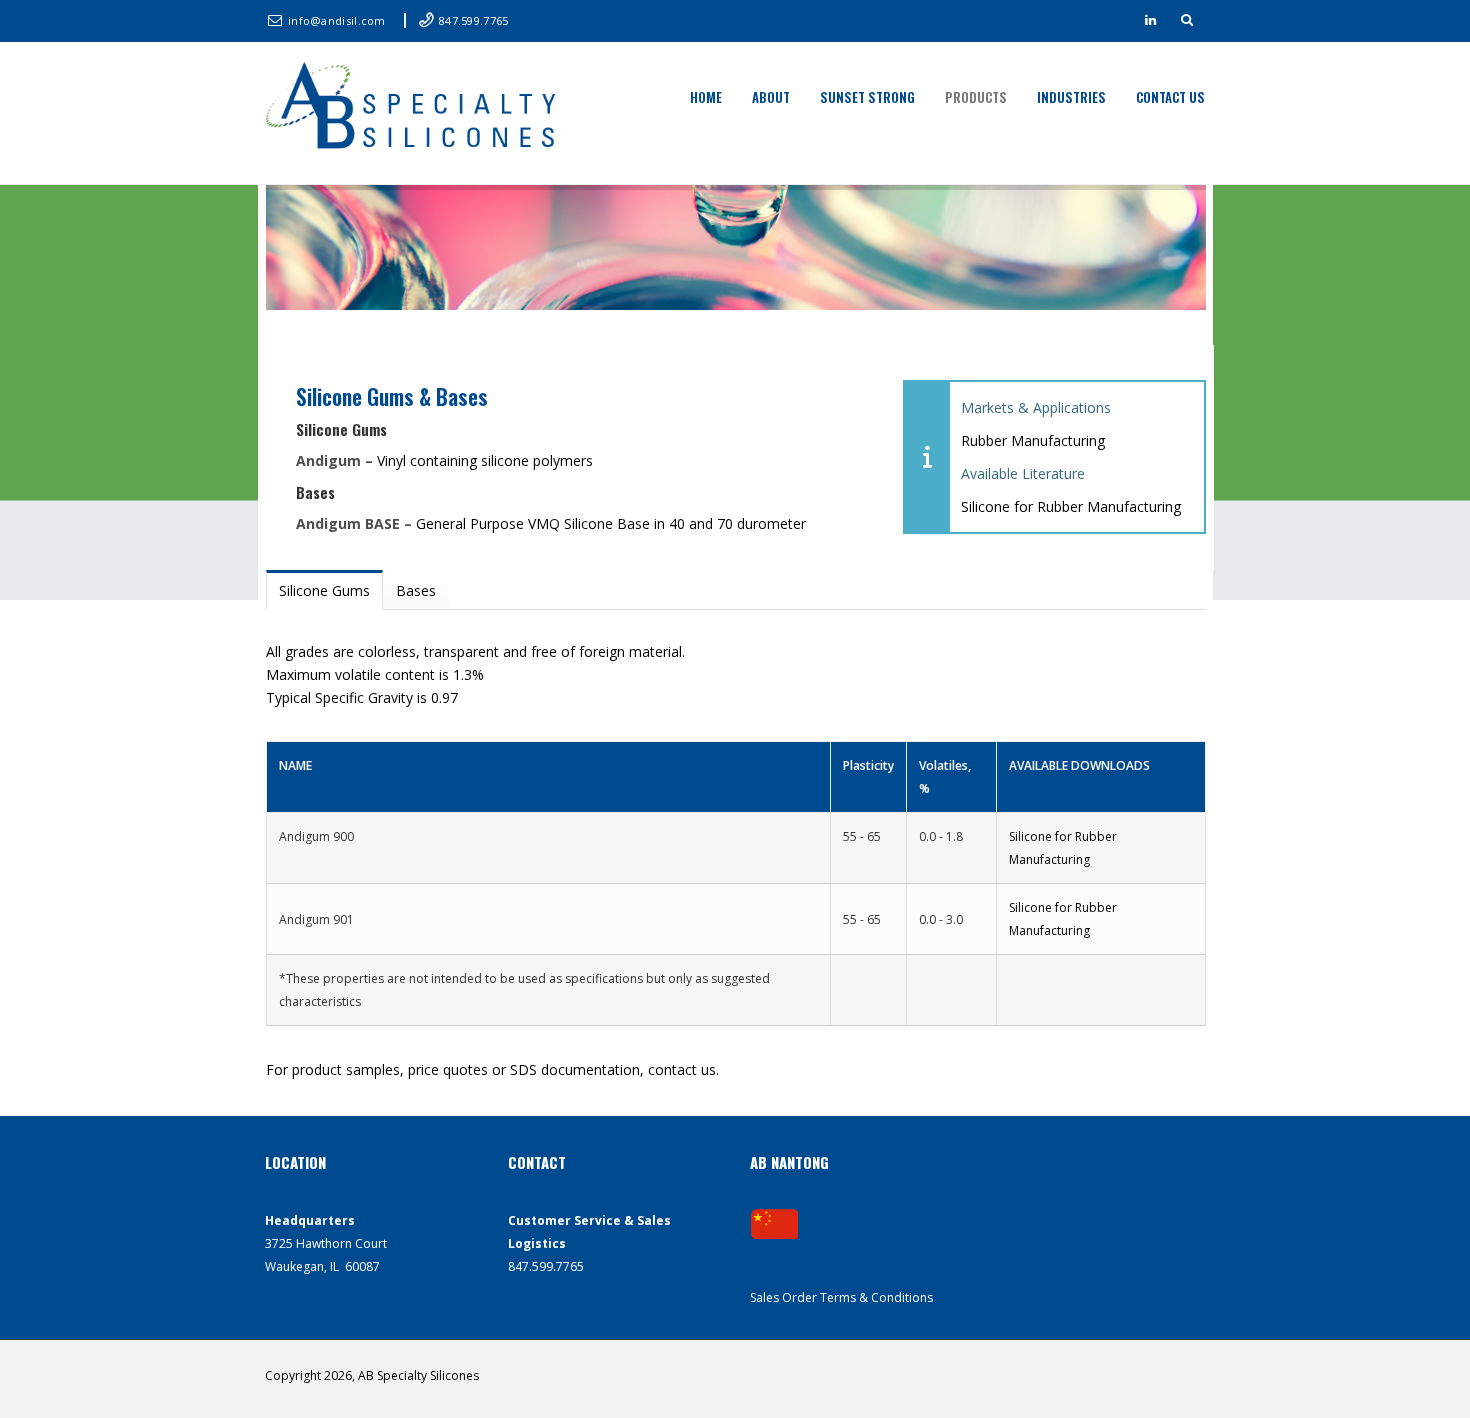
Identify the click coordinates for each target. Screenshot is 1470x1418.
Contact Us (1170, 97)
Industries (1071, 97)
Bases (416, 590)
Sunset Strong (867, 97)
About (771, 97)
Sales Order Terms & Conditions (841, 1297)
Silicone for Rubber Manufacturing (1071, 506)
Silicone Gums (324, 590)
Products (976, 97)
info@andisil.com (338, 20)
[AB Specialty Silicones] (415, 108)
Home (706, 97)
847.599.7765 (474, 20)
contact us (682, 1069)
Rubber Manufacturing (1033, 440)
